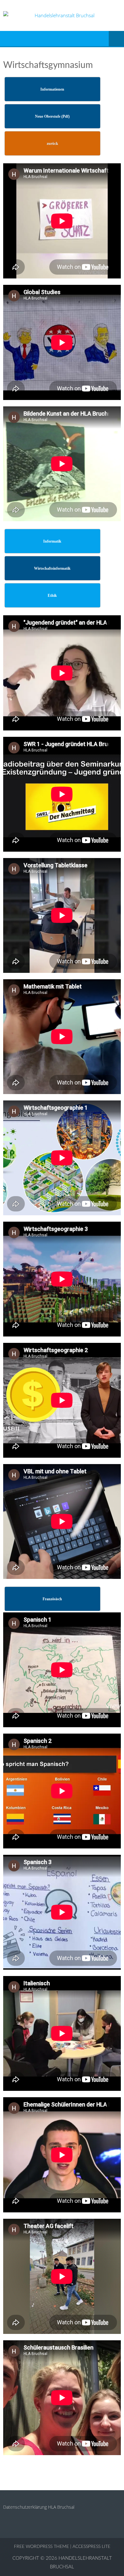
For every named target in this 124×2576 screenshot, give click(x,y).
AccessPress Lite (91, 2547)
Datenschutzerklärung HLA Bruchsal (39, 2507)
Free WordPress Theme (41, 2547)
